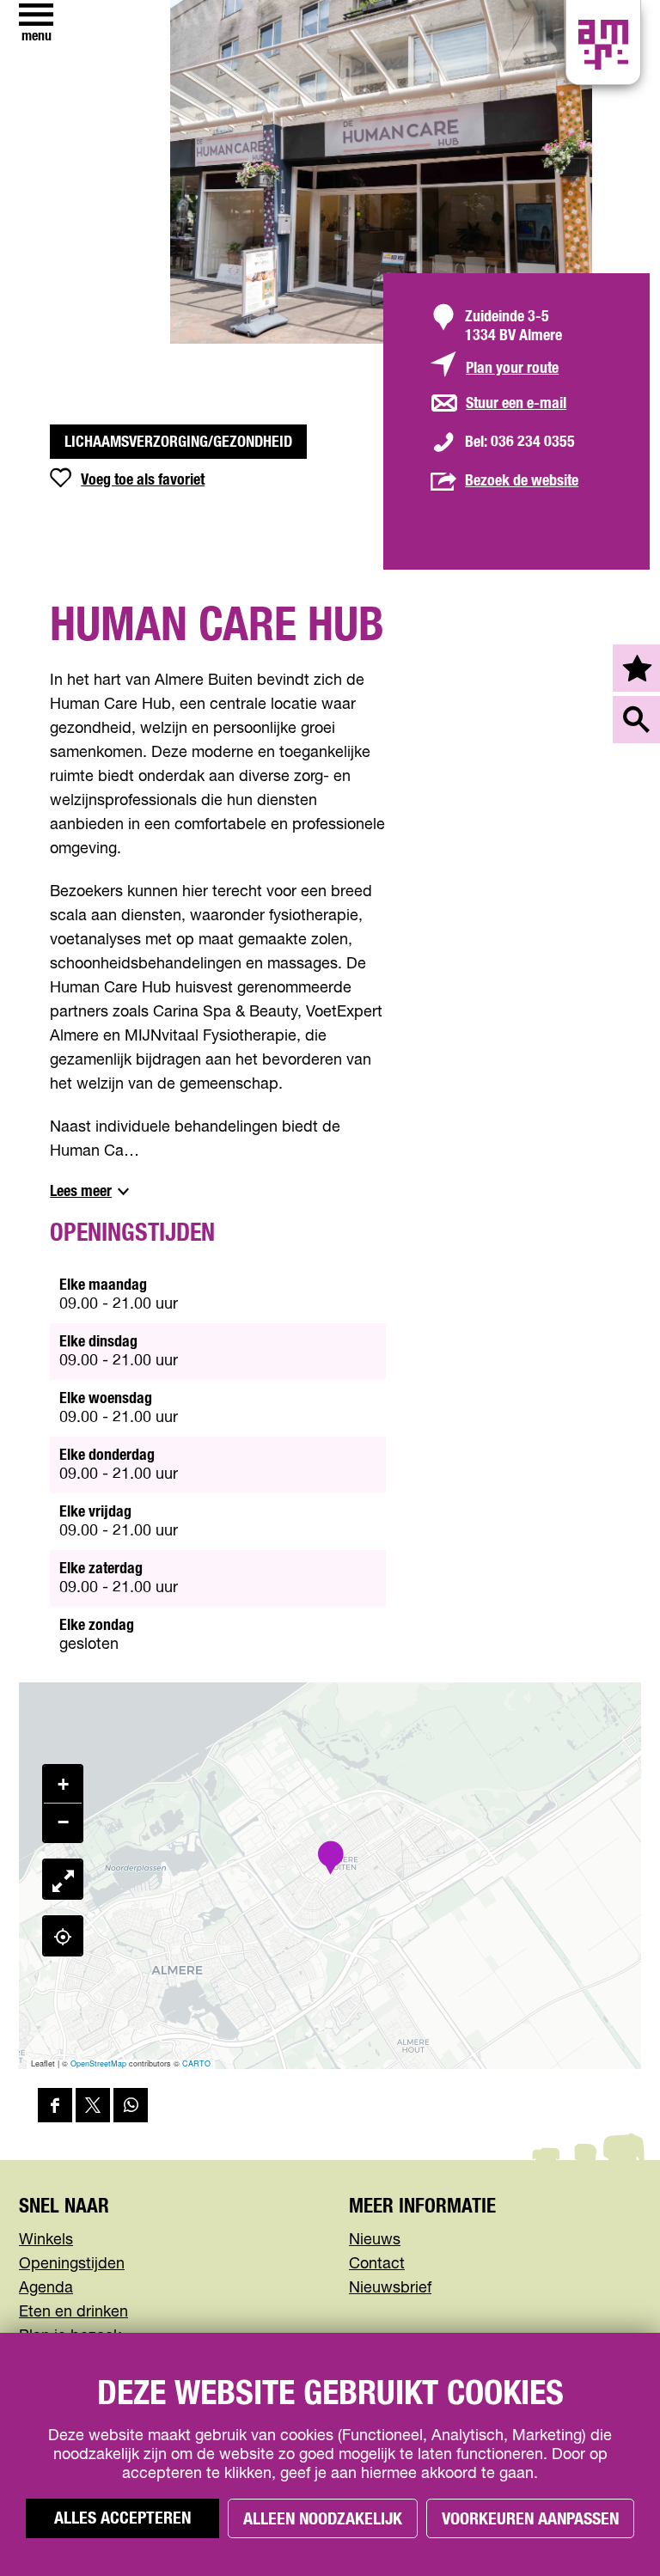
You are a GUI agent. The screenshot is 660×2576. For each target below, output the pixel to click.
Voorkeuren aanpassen (530, 2519)
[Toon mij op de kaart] (63, 1936)
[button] (330, 1859)
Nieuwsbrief (390, 2288)
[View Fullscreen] (63, 1879)
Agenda (46, 2288)
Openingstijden (72, 2264)
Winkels (46, 2240)
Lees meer (81, 1192)
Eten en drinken (73, 2312)
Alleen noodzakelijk (323, 2519)
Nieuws (375, 2240)
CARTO (196, 2063)
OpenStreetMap (98, 2063)
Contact (377, 2264)
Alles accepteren (122, 2518)
